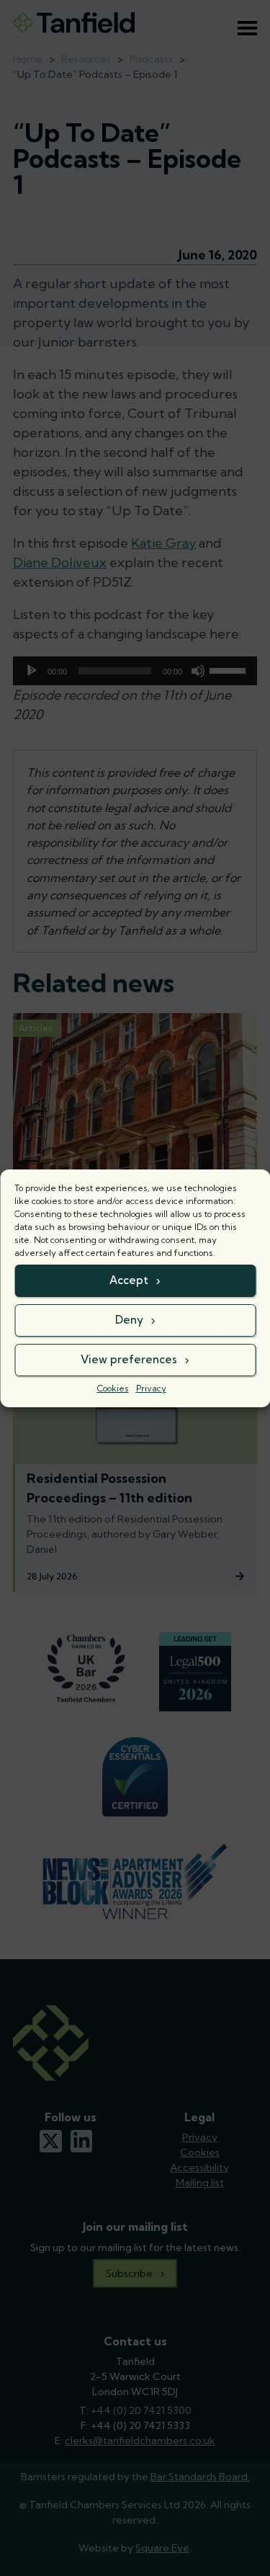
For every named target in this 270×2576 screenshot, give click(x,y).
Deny (129, 1320)
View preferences (129, 1359)
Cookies (113, 1388)
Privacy (151, 1388)
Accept (129, 1280)
